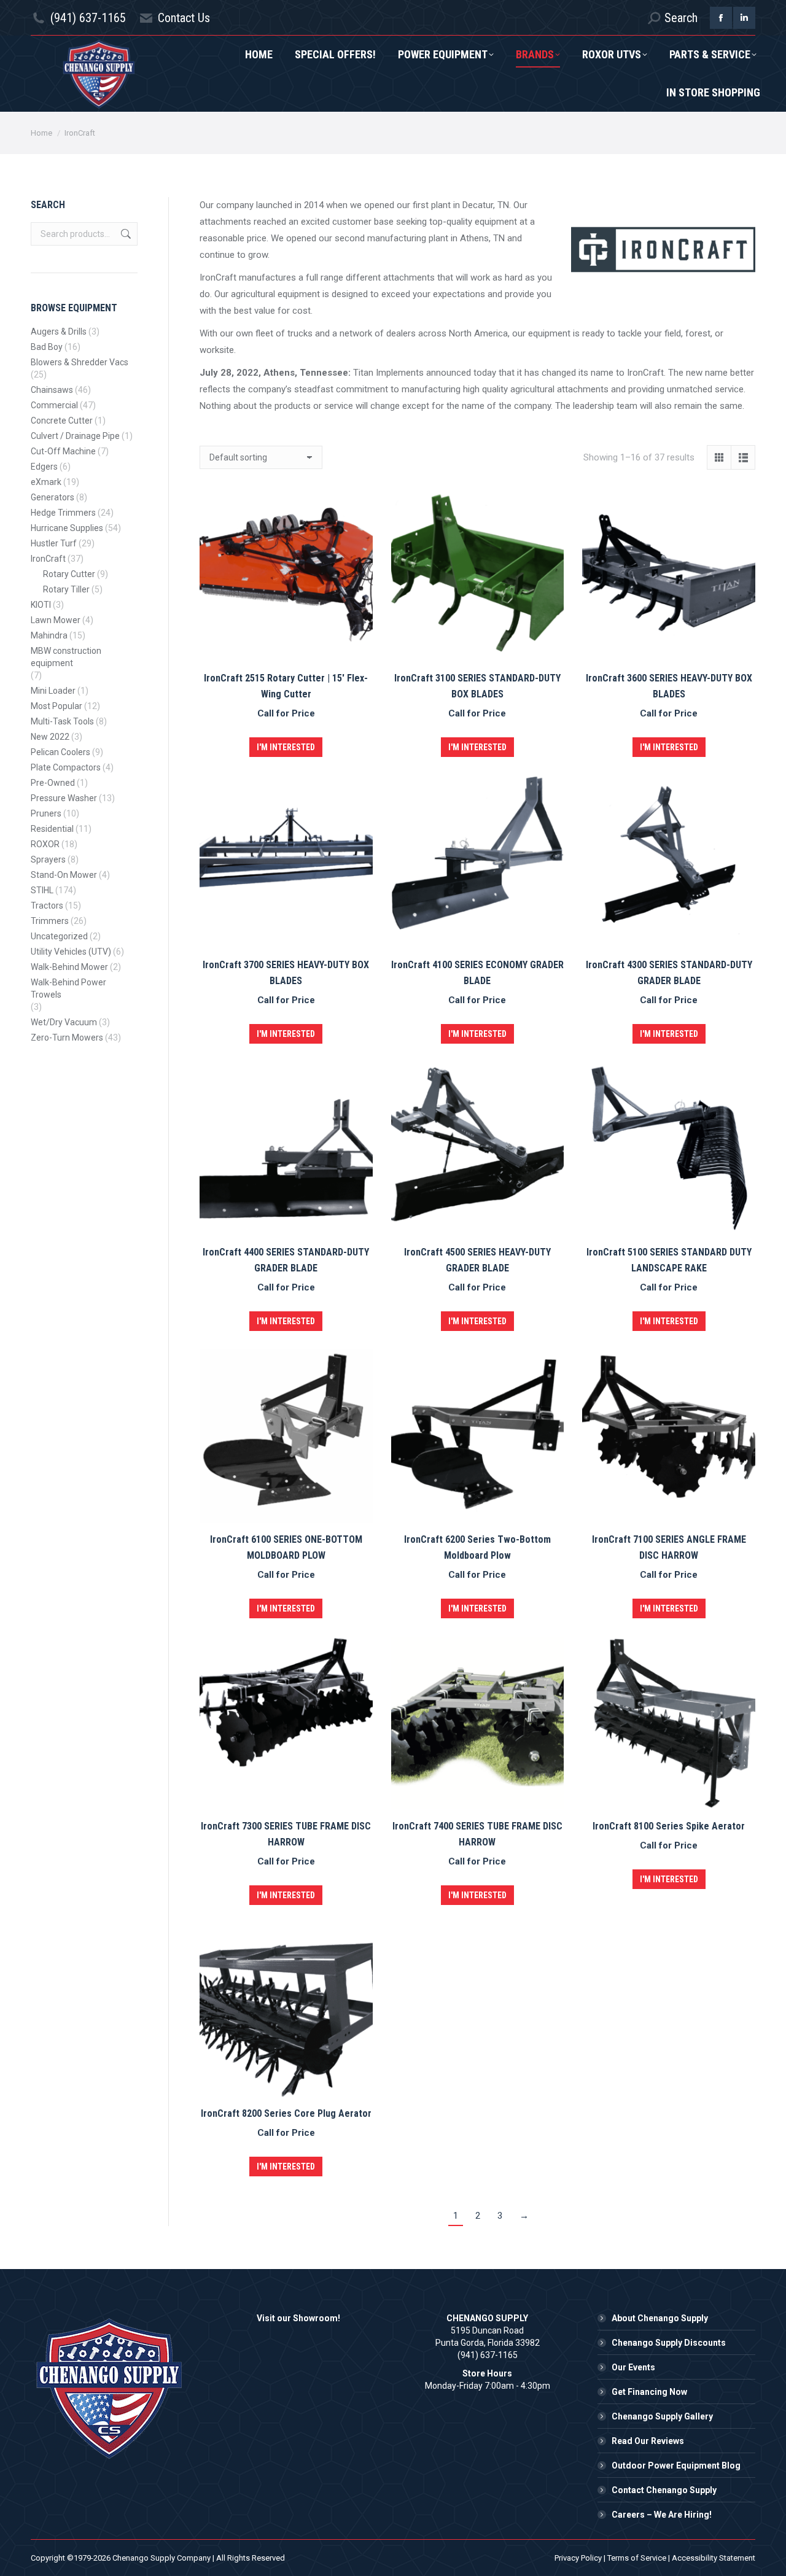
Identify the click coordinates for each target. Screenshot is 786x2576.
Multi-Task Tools (62, 721)
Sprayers (48, 859)
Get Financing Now (649, 2392)
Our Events (633, 2367)
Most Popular (56, 706)
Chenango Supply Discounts (669, 2343)
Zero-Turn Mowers (67, 1038)
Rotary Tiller (66, 589)
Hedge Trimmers (63, 513)
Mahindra (49, 635)
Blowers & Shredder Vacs (80, 362)
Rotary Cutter (69, 574)
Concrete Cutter (62, 421)
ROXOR (45, 844)
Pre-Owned (53, 783)
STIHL (42, 890)
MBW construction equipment (66, 657)
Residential (52, 829)
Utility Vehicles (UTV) (71, 952)
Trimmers (50, 921)
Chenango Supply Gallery (662, 2416)
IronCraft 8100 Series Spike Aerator (669, 1826)
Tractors (47, 906)
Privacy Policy (578, 2558)
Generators (53, 497)
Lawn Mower (56, 620)
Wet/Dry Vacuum (64, 1022)
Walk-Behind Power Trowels (68, 988)
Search (125, 234)
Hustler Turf (54, 543)
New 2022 (50, 737)
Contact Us (184, 18)
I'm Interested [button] (286, 747)
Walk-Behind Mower (69, 967)
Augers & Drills (59, 332)
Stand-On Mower (64, 875)
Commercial (54, 405)
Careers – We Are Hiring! (662, 2515)
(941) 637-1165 (88, 18)
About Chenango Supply (660, 2318)
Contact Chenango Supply (664, 2490)
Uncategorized (59, 936)
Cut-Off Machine (63, 451)
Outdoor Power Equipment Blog (676, 2465)
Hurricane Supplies (67, 528)
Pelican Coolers (60, 752)
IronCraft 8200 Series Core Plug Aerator (286, 2113)
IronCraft (48, 559)
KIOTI (41, 605)
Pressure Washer (64, 798)
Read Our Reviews (648, 2441)
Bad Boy (47, 347)
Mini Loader (53, 691)
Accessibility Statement (714, 2558)
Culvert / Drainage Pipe (75, 436)
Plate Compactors (66, 767)
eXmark (46, 482)
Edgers (44, 467)
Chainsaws (52, 390)
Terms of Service (637, 2558)
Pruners (46, 813)
